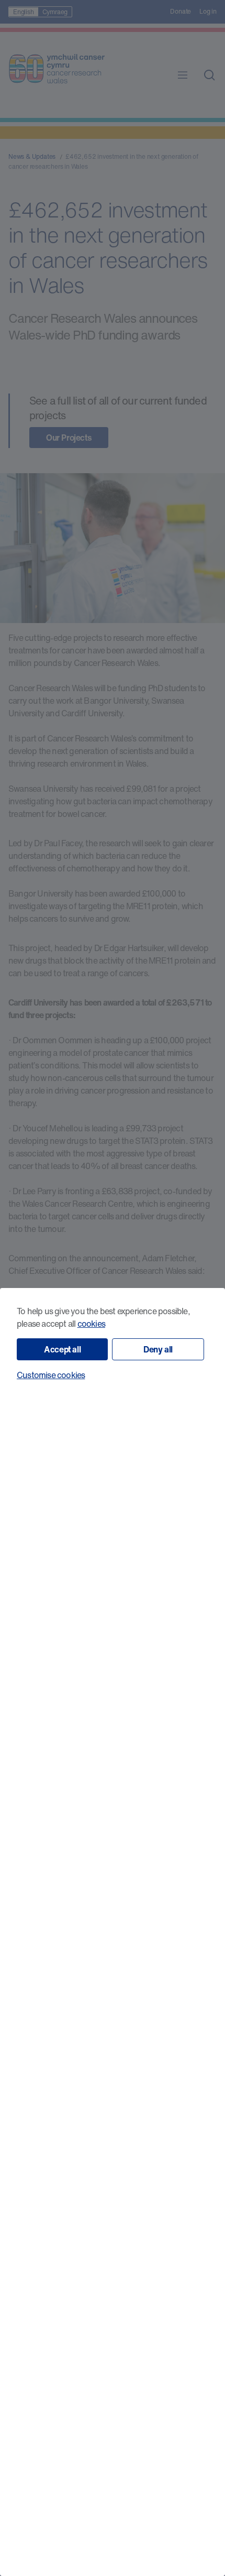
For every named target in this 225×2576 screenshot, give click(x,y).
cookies (91, 1324)
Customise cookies (51, 1375)
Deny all (158, 1349)
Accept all (62, 1349)
